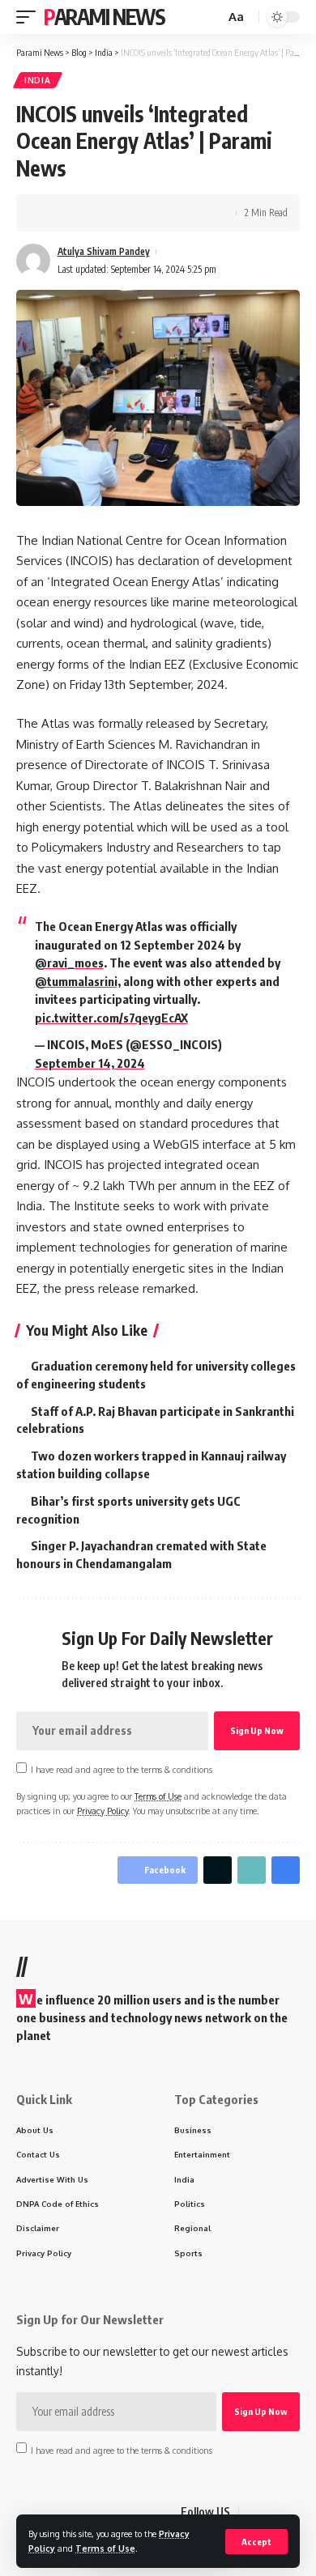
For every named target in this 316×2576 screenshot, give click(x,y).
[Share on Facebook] (53, 213)
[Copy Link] (103, 213)
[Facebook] (252, 2512)
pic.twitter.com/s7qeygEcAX (111, 1018)
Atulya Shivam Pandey (104, 251)
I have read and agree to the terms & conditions (122, 1769)
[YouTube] (291, 2512)
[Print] (128, 213)
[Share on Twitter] (78, 213)
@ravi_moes (69, 963)
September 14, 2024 (90, 1063)
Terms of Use (105, 2548)
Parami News (105, 17)
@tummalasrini (76, 981)
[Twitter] (271, 2512)
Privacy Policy (102, 1811)
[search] (211, 17)
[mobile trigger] (30, 17)
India (38, 80)
